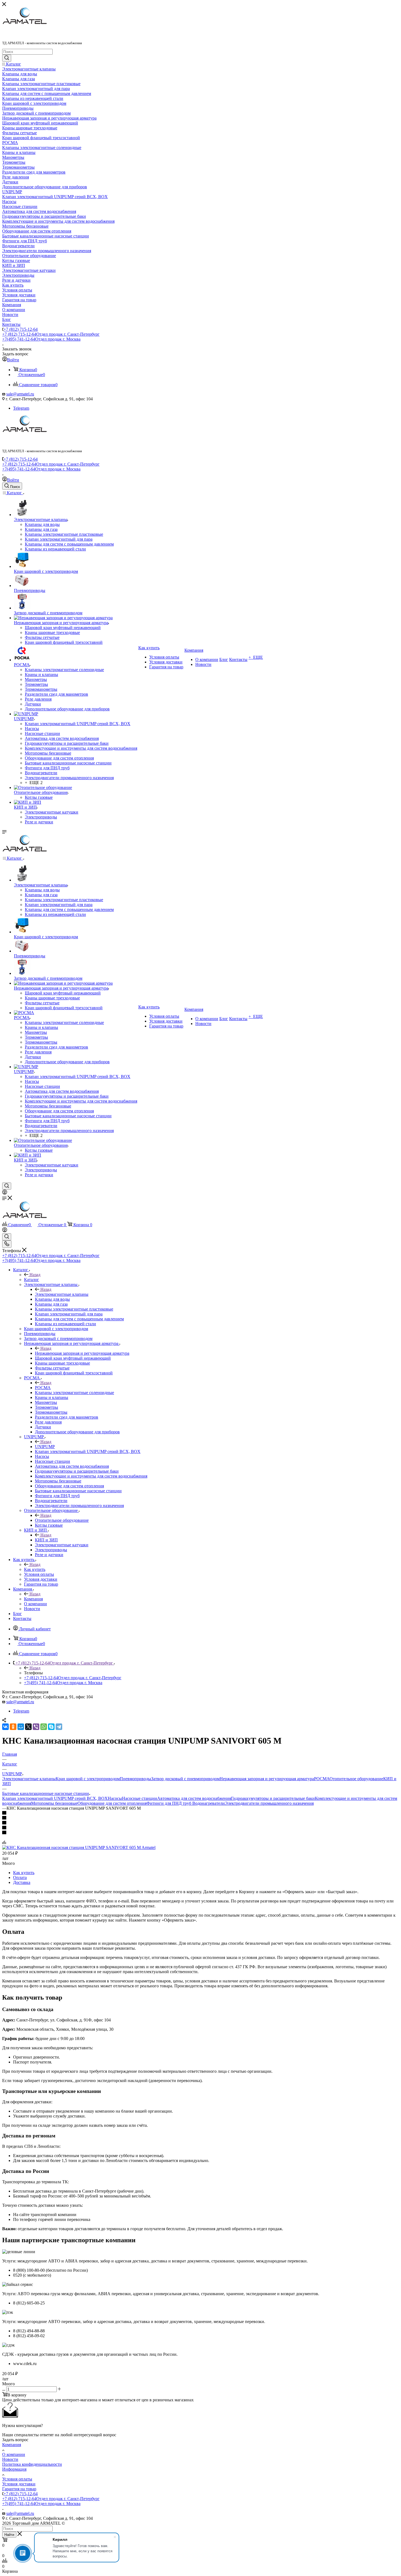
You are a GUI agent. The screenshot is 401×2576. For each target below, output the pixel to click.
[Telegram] (59, 1727)
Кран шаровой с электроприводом (88, 1779)
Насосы (115, 1798)
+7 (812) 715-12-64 (21, 329)
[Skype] (51, 1727)
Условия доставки (19, 2484)
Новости (10, 2459)
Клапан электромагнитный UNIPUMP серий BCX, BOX (55, 1798)
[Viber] (36, 1727)
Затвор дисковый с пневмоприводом (185, 1779)
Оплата (20, 1877)
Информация (14, 2469)
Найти (9, 2535)
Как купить (35, 1569)
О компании (14, 2454)
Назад (35, 1275)
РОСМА (43, 1388)
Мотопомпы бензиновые (54, 1803)
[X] (28, 1727)
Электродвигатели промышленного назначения (269, 1803)
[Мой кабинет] (5, 1193)
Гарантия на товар (19, 2489)
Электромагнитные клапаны (62, 1294)
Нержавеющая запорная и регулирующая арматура (82, 1353)
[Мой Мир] (21, 1727)
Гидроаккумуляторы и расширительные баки (273, 1798)
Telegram (21, 408)
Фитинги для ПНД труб (169, 1803)
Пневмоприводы (135, 1779)
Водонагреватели (209, 1803)
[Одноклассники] (13, 1727)
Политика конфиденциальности (32, 2464)
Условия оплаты (17, 2479)
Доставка (22, 1882)
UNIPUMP (45, 1447)
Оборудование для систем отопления (112, 1803)
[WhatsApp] (44, 1727)
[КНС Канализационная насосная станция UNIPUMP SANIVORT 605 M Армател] (79, 1847)
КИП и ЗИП (46, 1540)
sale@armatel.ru (20, 394)
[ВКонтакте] (5, 1727)
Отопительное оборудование (62, 1520)
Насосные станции (140, 1798)
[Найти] (7, 58)
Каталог (32, 1280)
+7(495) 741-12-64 (41, 339)
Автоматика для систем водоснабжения (194, 1798)
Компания (33, 1599)
